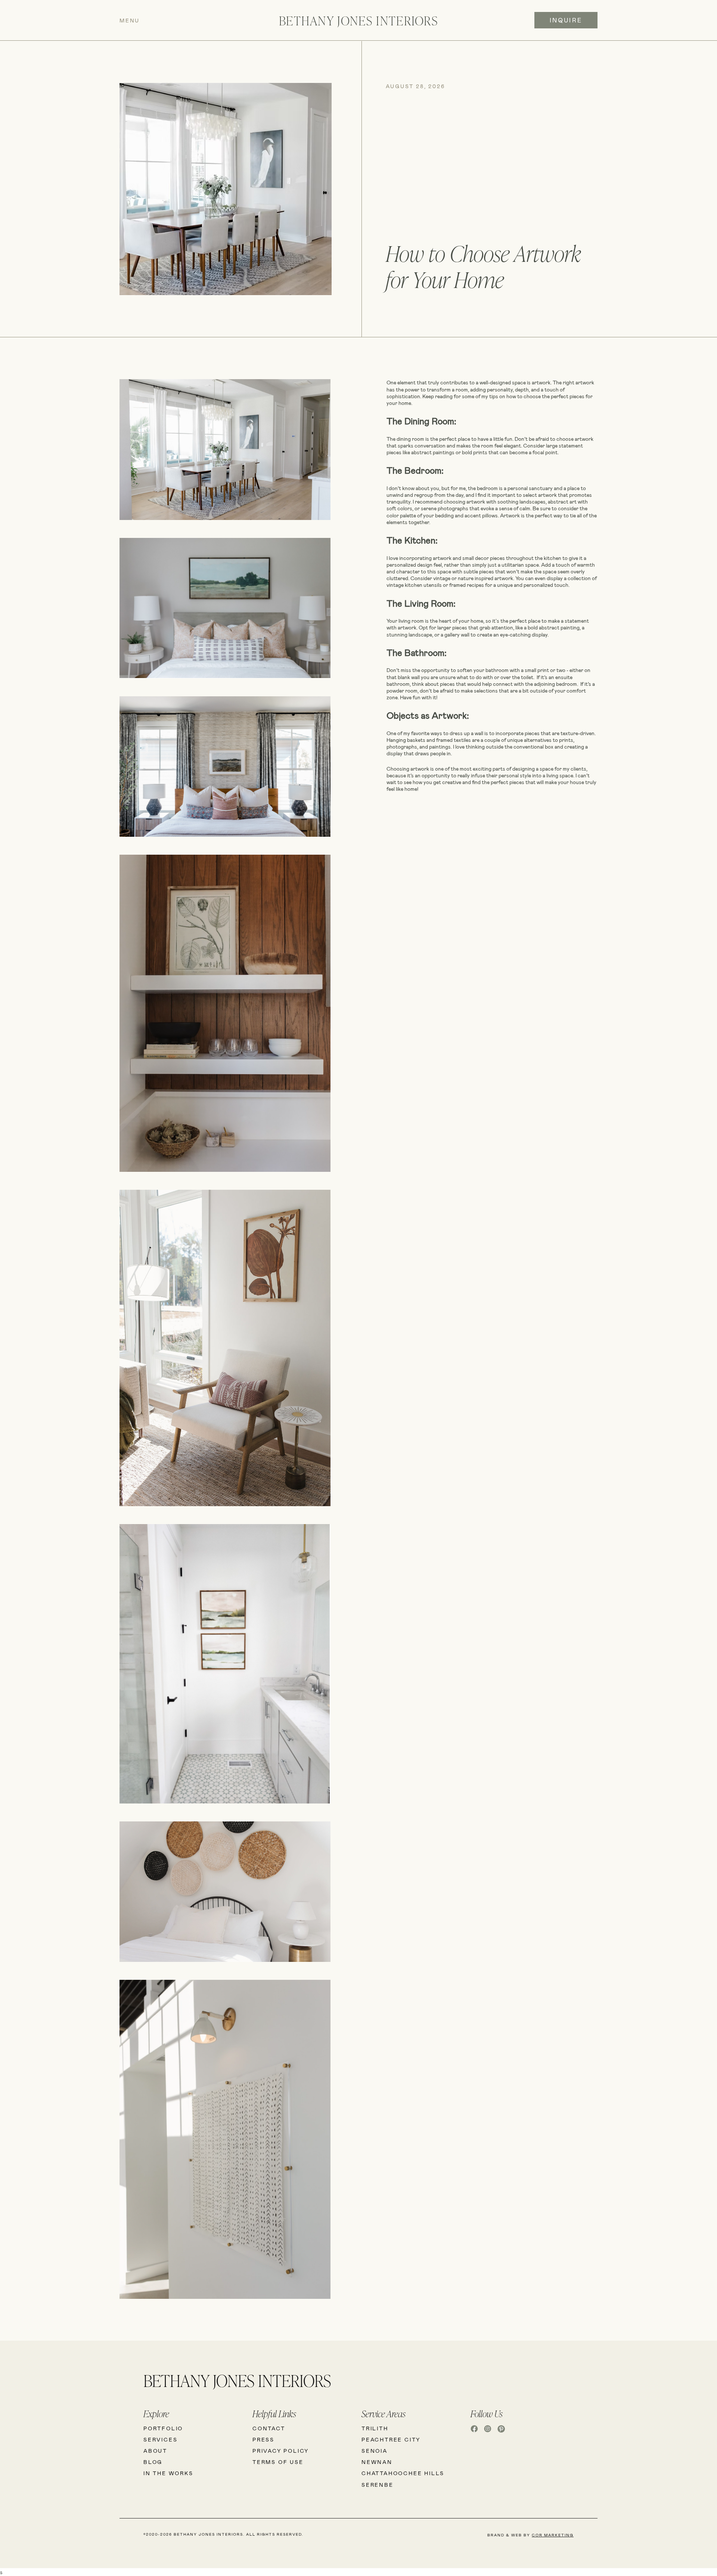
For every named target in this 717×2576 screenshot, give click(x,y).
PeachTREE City (391, 2439)
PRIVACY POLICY (281, 2451)
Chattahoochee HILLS (403, 2473)
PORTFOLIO (163, 2428)
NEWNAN (377, 2462)
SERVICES (160, 2439)
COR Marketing (553, 2535)
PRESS (263, 2439)
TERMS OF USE (278, 2462)
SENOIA (375, 2451)
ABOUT (155, 2451)
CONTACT (269, 2428)
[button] (169, 20)
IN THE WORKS (168, 2473)
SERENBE (378, 2485)
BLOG (153, 2462)
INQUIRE (566, 20)
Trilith (375, 2428)
